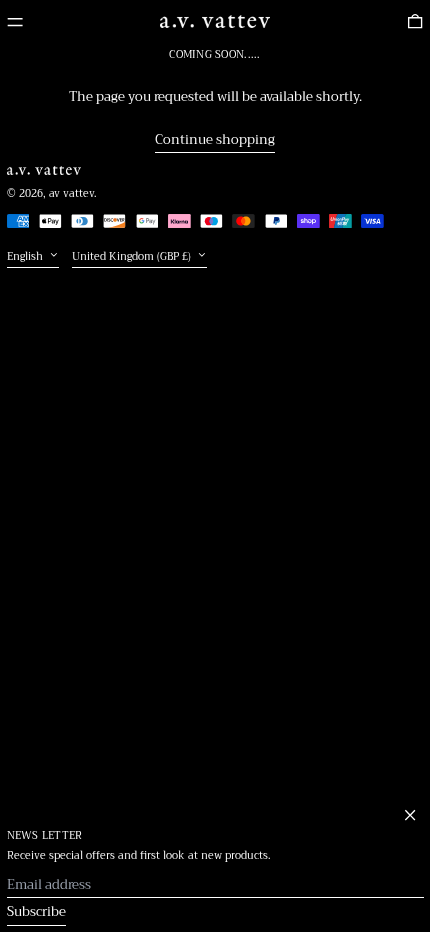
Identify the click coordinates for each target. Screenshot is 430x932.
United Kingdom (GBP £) (133, 256)
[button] (415, 22)
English (26, 256)
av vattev (71, 194)
